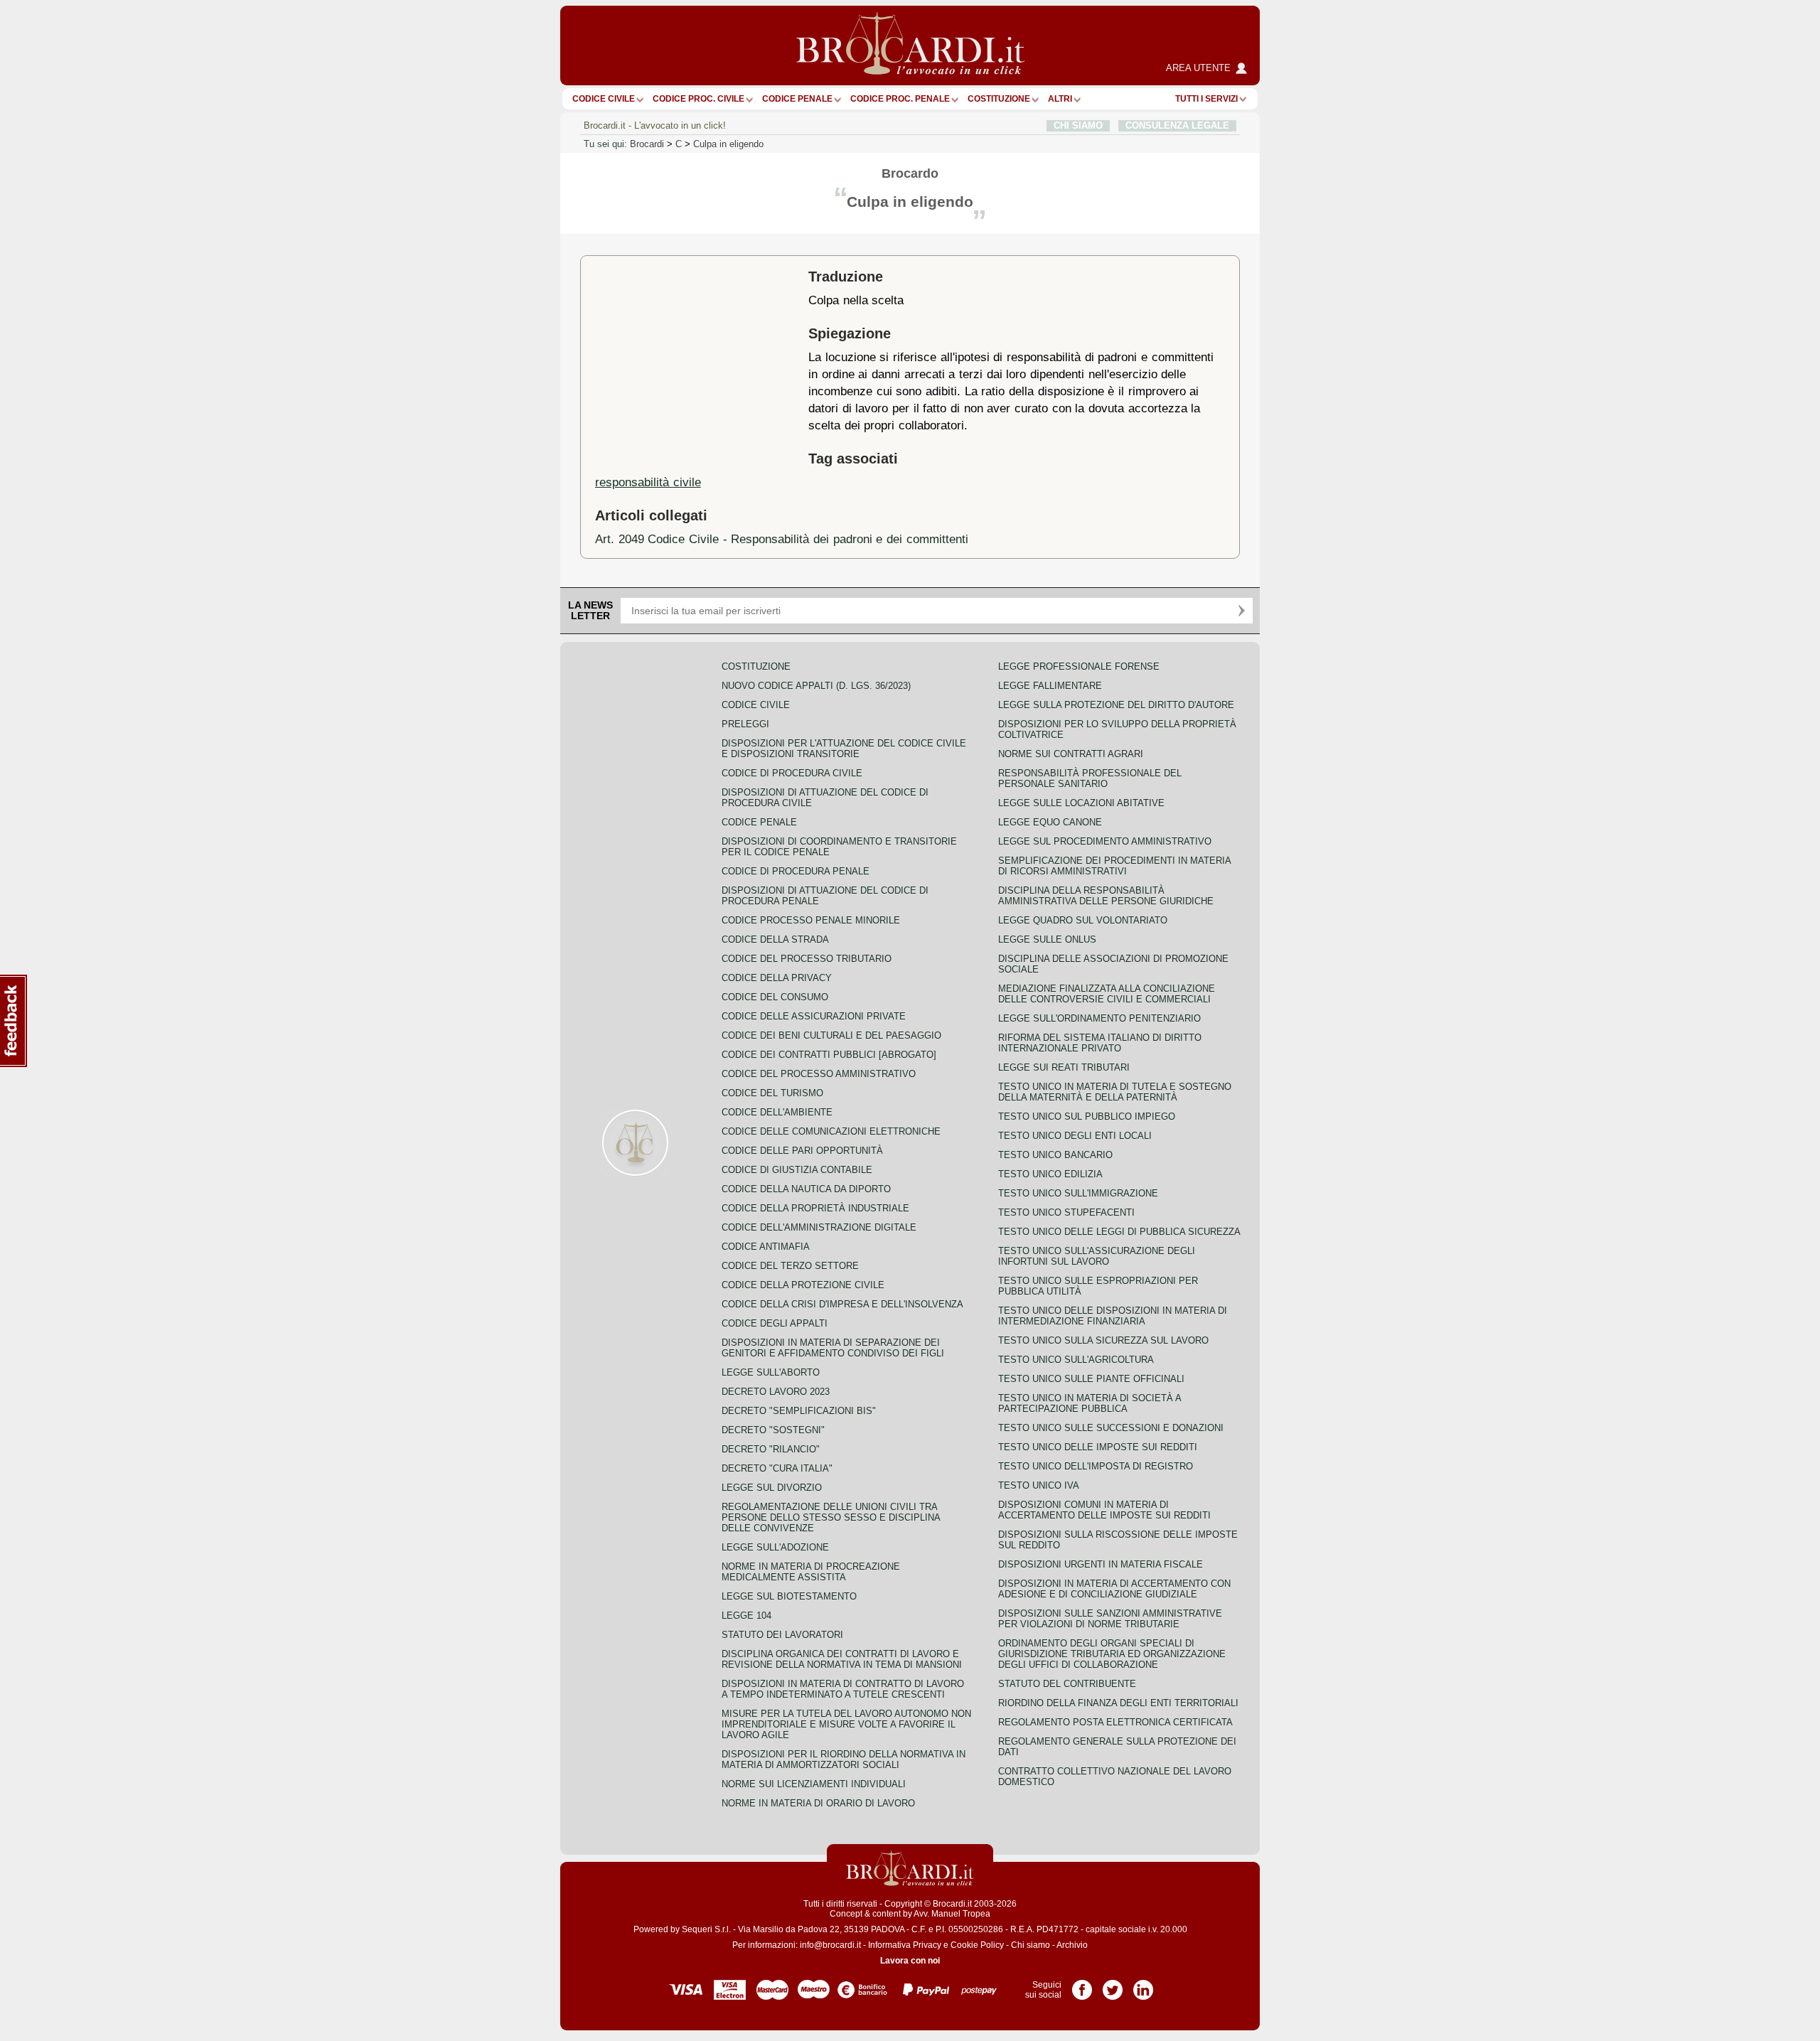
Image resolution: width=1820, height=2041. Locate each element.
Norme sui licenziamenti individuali (814, 1784)
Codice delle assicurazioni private (814, 1016)
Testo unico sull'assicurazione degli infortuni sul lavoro (1097, 1256)
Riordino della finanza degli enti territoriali (1118, 1703)
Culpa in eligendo (728, 144)
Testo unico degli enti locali (1075, 1136)
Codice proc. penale (900, 99)
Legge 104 (746, 1616)
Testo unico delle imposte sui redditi (1098, 1447)
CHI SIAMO (1078, 125)
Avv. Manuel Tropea (952, 1914)
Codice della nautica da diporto (806, 1189)
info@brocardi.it (830, 1945)
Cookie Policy (977, 1945)
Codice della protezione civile (803, 1285)
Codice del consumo (775, 997)
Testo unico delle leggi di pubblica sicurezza (1119, 1232)
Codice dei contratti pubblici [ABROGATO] (829, 1055)
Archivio (1072, 1945)
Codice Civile (604, 99)
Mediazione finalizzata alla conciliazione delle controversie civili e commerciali (1107, 994)
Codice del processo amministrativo (819, 1074)
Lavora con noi (910, 1961)
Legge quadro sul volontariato (1083, 920)
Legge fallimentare (1050, 686)
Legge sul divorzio (772, 1488)
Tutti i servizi (1206, 99)
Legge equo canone (1050, 822)
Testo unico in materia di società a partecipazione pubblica (1090, 1403)
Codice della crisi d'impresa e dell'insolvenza (842, 1304)
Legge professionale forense (1079, 666)
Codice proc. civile (698, 99)
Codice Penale (797, 99)
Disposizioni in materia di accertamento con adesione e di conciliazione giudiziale (1114, 1589)
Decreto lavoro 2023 (776, 1392)
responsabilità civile (648, 482)
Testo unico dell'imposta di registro (1096, 1466)
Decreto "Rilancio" (771, 1449)
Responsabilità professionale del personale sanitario (1090, 778)
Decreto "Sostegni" (773, 1430)
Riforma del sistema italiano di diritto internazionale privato (1100, 1043)
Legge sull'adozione (775, 1547)
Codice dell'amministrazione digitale (819, 1227)
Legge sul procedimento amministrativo (1105, 841)
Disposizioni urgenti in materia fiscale (1101, 1564)
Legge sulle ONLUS (1047, 939)
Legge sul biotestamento (789, 1596)
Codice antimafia (766, 1247)
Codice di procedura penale (796, 871)
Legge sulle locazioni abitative (1081, 803)
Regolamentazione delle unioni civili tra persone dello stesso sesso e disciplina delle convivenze (831, 1517)
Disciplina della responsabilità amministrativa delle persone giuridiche (1106, 896)
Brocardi (647, 144)
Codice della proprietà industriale (815, 1208)
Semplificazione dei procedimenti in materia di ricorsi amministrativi (1114, 866)
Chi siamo (1031, 1945)
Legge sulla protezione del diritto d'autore (1116, 705)
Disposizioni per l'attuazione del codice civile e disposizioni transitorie (844, 749)
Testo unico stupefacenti (1066, 1212)
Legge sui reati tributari (1064, 1067)
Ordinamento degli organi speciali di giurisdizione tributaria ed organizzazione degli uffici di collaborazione (1112, 1654)
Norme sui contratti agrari (1071, 754)
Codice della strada (775, 939)
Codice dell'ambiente (777, 1112)
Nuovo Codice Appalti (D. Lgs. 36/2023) (816, 686)
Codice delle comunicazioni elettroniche (831, 1131)
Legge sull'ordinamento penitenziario (1099, 1018)
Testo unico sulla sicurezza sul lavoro (1103, 1340)
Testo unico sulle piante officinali (1091, 1379)
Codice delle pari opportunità (802, 1151)
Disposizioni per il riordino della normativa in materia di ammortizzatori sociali (844, 1759)
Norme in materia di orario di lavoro (818, 1803)
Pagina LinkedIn (1143, 1985)
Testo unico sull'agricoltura (1076, 1360)
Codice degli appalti (775, 1323)
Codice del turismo (772, 1093)
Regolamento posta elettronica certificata (1115, 1722)
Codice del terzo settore (790, 1266)
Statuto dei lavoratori (782, 1635)
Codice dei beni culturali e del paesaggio (831, 1035)
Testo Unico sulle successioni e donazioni (1111, 1428)
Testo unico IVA (1039, 1485)
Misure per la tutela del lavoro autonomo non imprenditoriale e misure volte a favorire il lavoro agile (846, 1724)
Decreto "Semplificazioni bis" (799, 1411)
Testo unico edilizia (1050, 1174)
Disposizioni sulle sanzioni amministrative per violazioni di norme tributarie (1110, 1619)
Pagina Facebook (1082, 1985)
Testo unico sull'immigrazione (1078, 1193)
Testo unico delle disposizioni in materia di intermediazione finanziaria (1113, 1316)
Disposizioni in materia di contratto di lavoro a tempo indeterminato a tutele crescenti (843, 1689)
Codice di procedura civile (792, 773)
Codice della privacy (777, 978)
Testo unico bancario (1055, 1155)
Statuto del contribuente (1067, 1684)
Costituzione (999, 99)
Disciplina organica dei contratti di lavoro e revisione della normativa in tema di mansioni (842, 1659)
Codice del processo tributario (807, 959)
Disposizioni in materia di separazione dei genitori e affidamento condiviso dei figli (833, 1348)
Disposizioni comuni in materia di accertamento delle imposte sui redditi (1104, 1510)
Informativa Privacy (905, 1945)
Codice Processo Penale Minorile (811, 920)
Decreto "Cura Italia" (777, 1468)
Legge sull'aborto (771, 1372)
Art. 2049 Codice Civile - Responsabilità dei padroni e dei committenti (782, 539)
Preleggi (745, 724)
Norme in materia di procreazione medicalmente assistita (811, 1572)
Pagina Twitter (1113, 1985)
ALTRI (1060, 99)
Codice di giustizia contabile (797, 1170)
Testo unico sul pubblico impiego (1087, 1116)
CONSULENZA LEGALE (1177, 125)
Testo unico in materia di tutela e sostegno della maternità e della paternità (1115, 1092)
